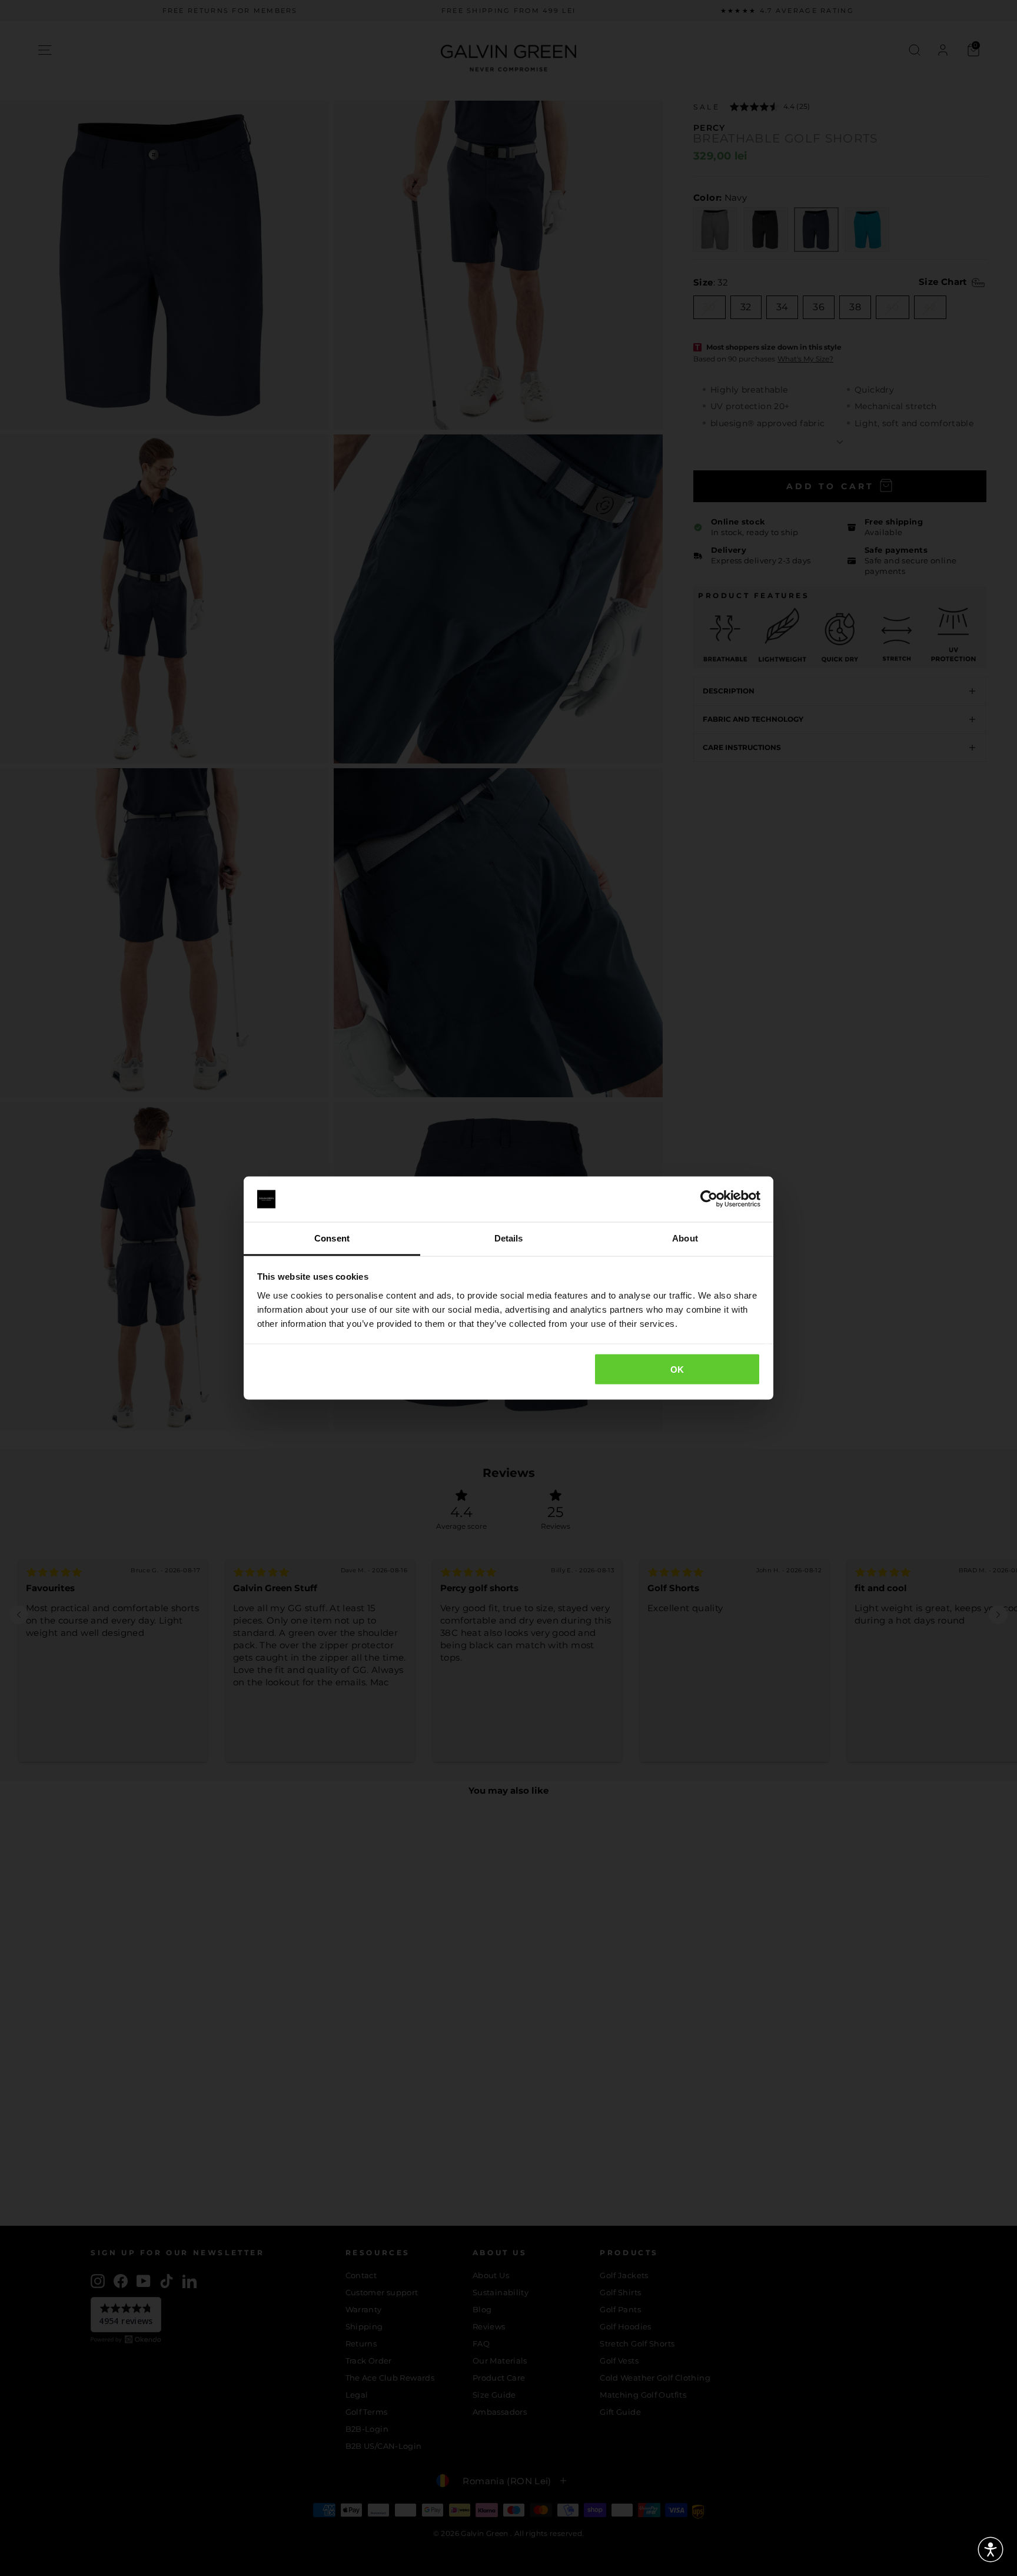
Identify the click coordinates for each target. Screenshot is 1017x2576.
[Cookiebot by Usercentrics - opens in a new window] (709, 1199)
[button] (991, 2550)
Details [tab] (509, 1238)
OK (677, 1370)
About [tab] (685, 1238)
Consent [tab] (332, 1238)
